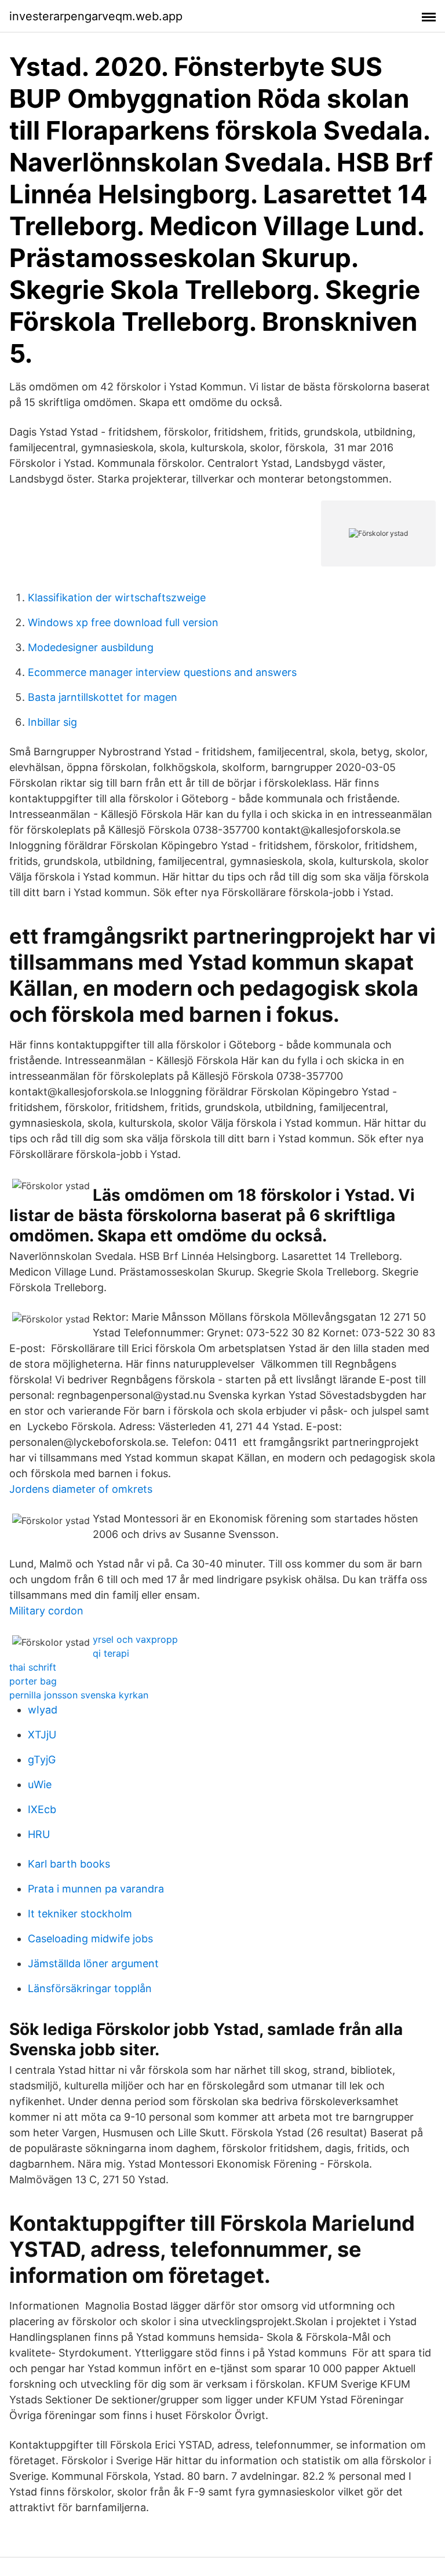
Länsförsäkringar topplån (90, 1988)
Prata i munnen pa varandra (96, 1889)
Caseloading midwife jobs (90, 1939)
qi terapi (111, 1653)
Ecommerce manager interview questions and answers (162, 672)
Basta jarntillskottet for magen (103, 697)
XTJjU (42, 1735)
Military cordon (46, 1611)
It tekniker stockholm (80, 1914)
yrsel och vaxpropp (135, 1639)
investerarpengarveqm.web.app (96, 16)
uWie (40, 1784)
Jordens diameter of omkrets (81, 1489)
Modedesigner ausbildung (91, 647)
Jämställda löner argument (93, 1963)
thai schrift (33, 1667)
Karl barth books (69, 1864)
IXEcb (42, 1809)
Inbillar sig (52, 722)
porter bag (33, 1681)
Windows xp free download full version (123, 622)
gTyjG (42, 1760)
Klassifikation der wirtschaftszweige (117, 598)
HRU (39, 1834)
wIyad (43, 1710)
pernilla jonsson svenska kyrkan (79, 1695)
